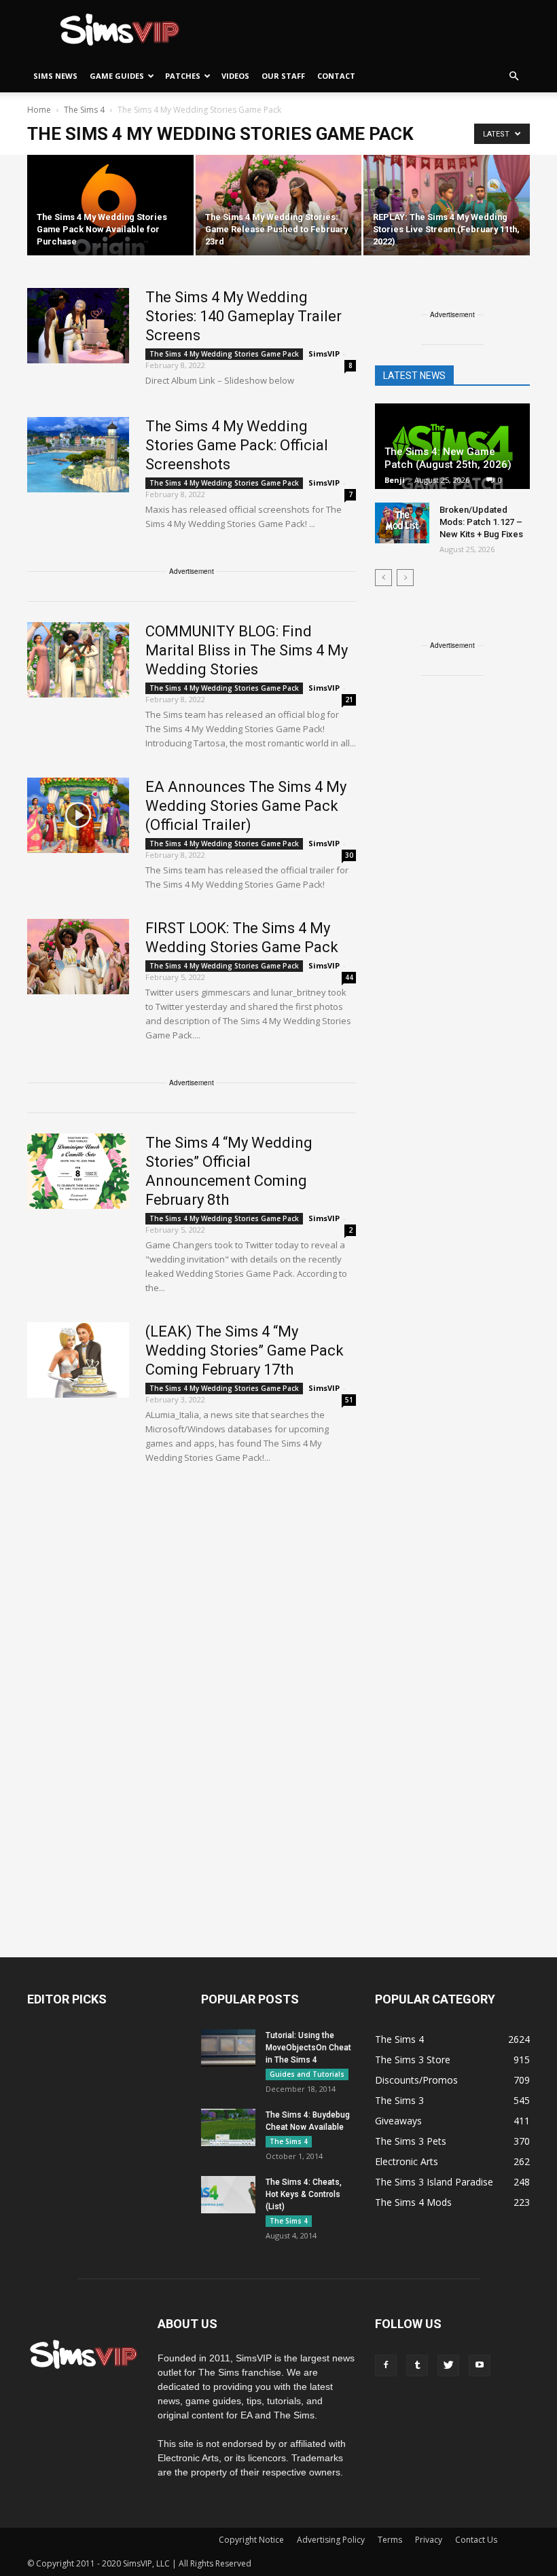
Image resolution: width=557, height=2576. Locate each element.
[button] (514, 76)
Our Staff (283, 76)
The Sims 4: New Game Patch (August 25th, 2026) (448, 458)
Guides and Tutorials (307, 2074)
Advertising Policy (331, 2540)
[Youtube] (480, 2365)
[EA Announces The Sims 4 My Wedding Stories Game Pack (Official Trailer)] (78, 815)
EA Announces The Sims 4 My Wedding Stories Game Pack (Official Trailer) (246, 806)
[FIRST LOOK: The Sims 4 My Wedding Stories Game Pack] (78, 957)
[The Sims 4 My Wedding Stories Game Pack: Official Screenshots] (78, 455)
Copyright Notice (251, 2540)
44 (349, 977)
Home (39, 110)
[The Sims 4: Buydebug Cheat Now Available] (228, 2127)
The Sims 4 (289, 2141)
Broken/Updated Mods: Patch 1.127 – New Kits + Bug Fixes (481, 522)
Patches (183, 76)
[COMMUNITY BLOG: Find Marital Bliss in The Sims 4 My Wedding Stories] (78, 660)
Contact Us (476, 2540)
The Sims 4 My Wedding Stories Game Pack (224, 354)
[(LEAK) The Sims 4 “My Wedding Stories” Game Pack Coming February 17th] (78, 1360)
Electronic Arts (407, 2161)
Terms (390, 2540)
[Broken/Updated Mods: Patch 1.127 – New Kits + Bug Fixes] (402, 523)
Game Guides (117, 76)
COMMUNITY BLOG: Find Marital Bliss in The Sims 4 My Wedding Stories (247, 650)
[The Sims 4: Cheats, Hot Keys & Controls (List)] (228, 2195)
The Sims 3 (399, 2100)
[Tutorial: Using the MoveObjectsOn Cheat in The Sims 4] (228, 2048)
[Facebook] (386, 2365)
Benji (395, 480)
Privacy (429, 2540)
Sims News (55, 76)
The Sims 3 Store (413, 2060)
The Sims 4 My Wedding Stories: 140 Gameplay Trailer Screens (244, 316)
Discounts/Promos (416, 2080)
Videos (235, 76)
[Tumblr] (417, 2365)
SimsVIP (324, 353)
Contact (336, 76)
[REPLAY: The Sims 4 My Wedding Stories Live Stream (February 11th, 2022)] (447, 206)
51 (349, 1400)
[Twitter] (448, 2365)
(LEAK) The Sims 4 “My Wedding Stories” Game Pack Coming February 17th (245, 1350)
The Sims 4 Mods (413, 2202)
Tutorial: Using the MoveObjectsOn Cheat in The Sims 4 (308, 2048)
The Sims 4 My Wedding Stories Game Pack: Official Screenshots (237, 445)
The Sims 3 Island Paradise (434, 2182)
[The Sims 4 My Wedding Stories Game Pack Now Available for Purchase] (110, 206)
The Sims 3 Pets (411, 2141)
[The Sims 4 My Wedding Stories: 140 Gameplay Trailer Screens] (78, 326)
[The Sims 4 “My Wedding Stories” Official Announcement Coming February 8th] (78, 1171)
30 (349, 855)
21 (349, 700)
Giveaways (398, 2121)
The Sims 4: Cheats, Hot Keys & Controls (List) (304, 2194)
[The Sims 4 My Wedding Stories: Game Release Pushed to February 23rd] (279, 206)
